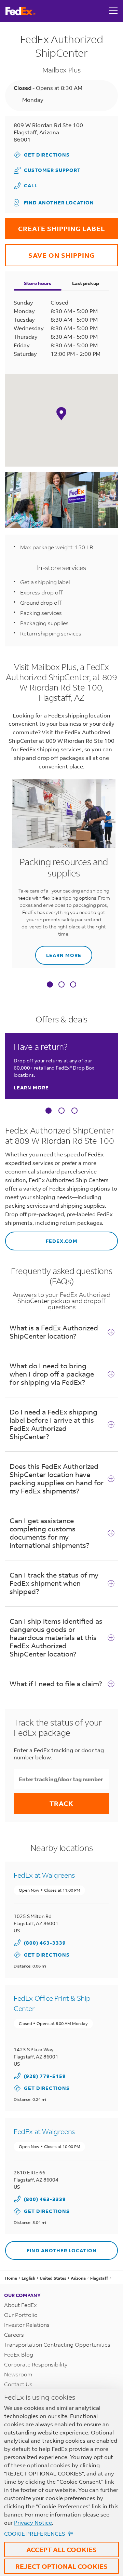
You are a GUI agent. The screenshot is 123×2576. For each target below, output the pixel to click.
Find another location (59, 203)
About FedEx (20, 2305)
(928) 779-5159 (45, 2076)
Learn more (58, 952)
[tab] (50, 985)
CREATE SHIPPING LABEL (55, 225)
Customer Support (47, 170)
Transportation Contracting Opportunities (57, 2344)
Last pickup (86, 283)
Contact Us (18, 2384)
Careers (14, 2334)
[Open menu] (113, 11)
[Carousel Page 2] (61, 1111)
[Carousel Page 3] (74, 1111)
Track (61, 1803)
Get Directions (42, 155)
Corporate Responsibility (36, 2364)
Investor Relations (27, 2325)
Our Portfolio (21, 2315)
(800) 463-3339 (45, 1943)
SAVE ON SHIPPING (50, 252)
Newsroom (18, 2374)
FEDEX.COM (41, 1238)
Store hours (38, 283)
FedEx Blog (19, 2354)
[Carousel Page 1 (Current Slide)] (49, 1111)
